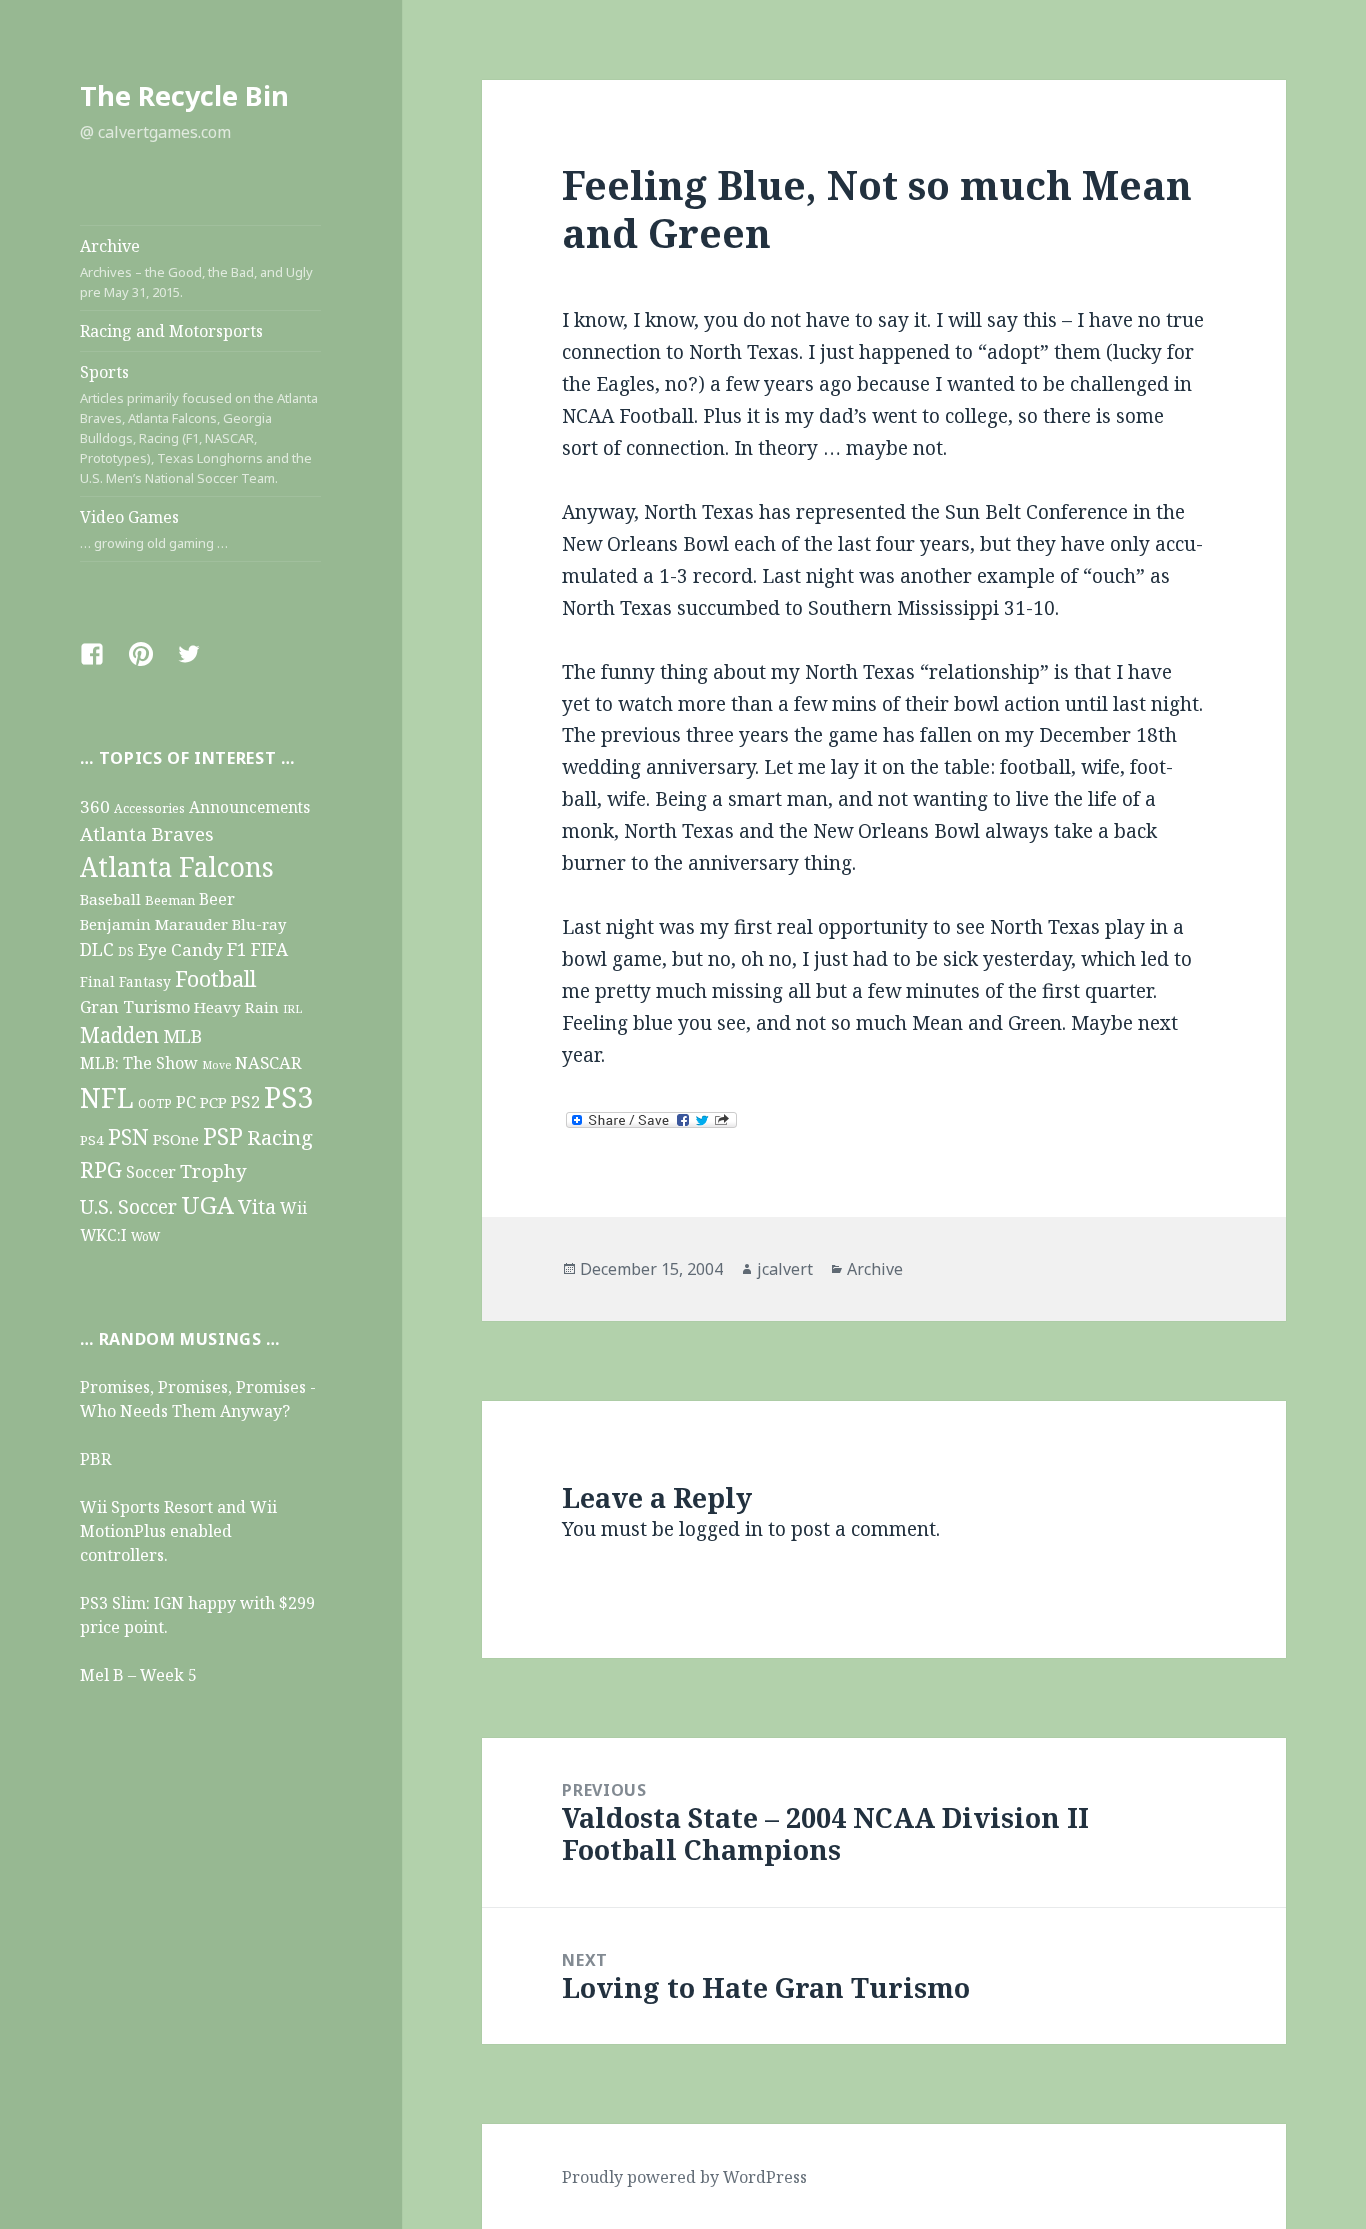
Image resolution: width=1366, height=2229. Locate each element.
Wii (293, 1208)
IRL (292, 1008)
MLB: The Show (139, 1063)
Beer (217, 899)
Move (216, 1065)
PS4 (92, 1140)
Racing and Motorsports (171, 331)
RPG (101, 1169)
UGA (207, 1204)
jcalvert (785, 1269)
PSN (128, 1136)
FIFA (269, 949)
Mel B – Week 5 (138, 1675)
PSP (223, 1136)
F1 (237, 949)
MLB (182, 1036)
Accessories (149, 808)
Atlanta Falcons (177, 867)
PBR (95, 1459)
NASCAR (268, 1062)
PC (186, 1101)
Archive (196, 268)
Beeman (170, 900)
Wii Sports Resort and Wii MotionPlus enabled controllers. (178, 1531)
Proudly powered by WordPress (684, 2177)
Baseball (110, 899)
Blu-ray (259, 924)
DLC (97, 949)
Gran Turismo (135, 1006)
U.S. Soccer (128, 1206)
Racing (280, 1137)
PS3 (288, 1097)
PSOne (176, 1139)
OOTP (155, 1103)
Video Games (154, 529)
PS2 (245, 1101)
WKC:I (103, 1235)
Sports (199, 424)
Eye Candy (180, 949)
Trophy (213, 1170)
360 (95, 806)
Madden (119, 1035)
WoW (145, 1236)
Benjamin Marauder (154, 924)
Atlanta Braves (147, 833)
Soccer (151, 1172)
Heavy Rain (236, 1007)
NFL (107, 1097)
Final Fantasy (125, 981)
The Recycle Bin (184, 95)
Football (215, 978)
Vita (257, 1206)
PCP (213, 1102)
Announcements (249, 807)
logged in (721, 1529)
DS (126, 951)
